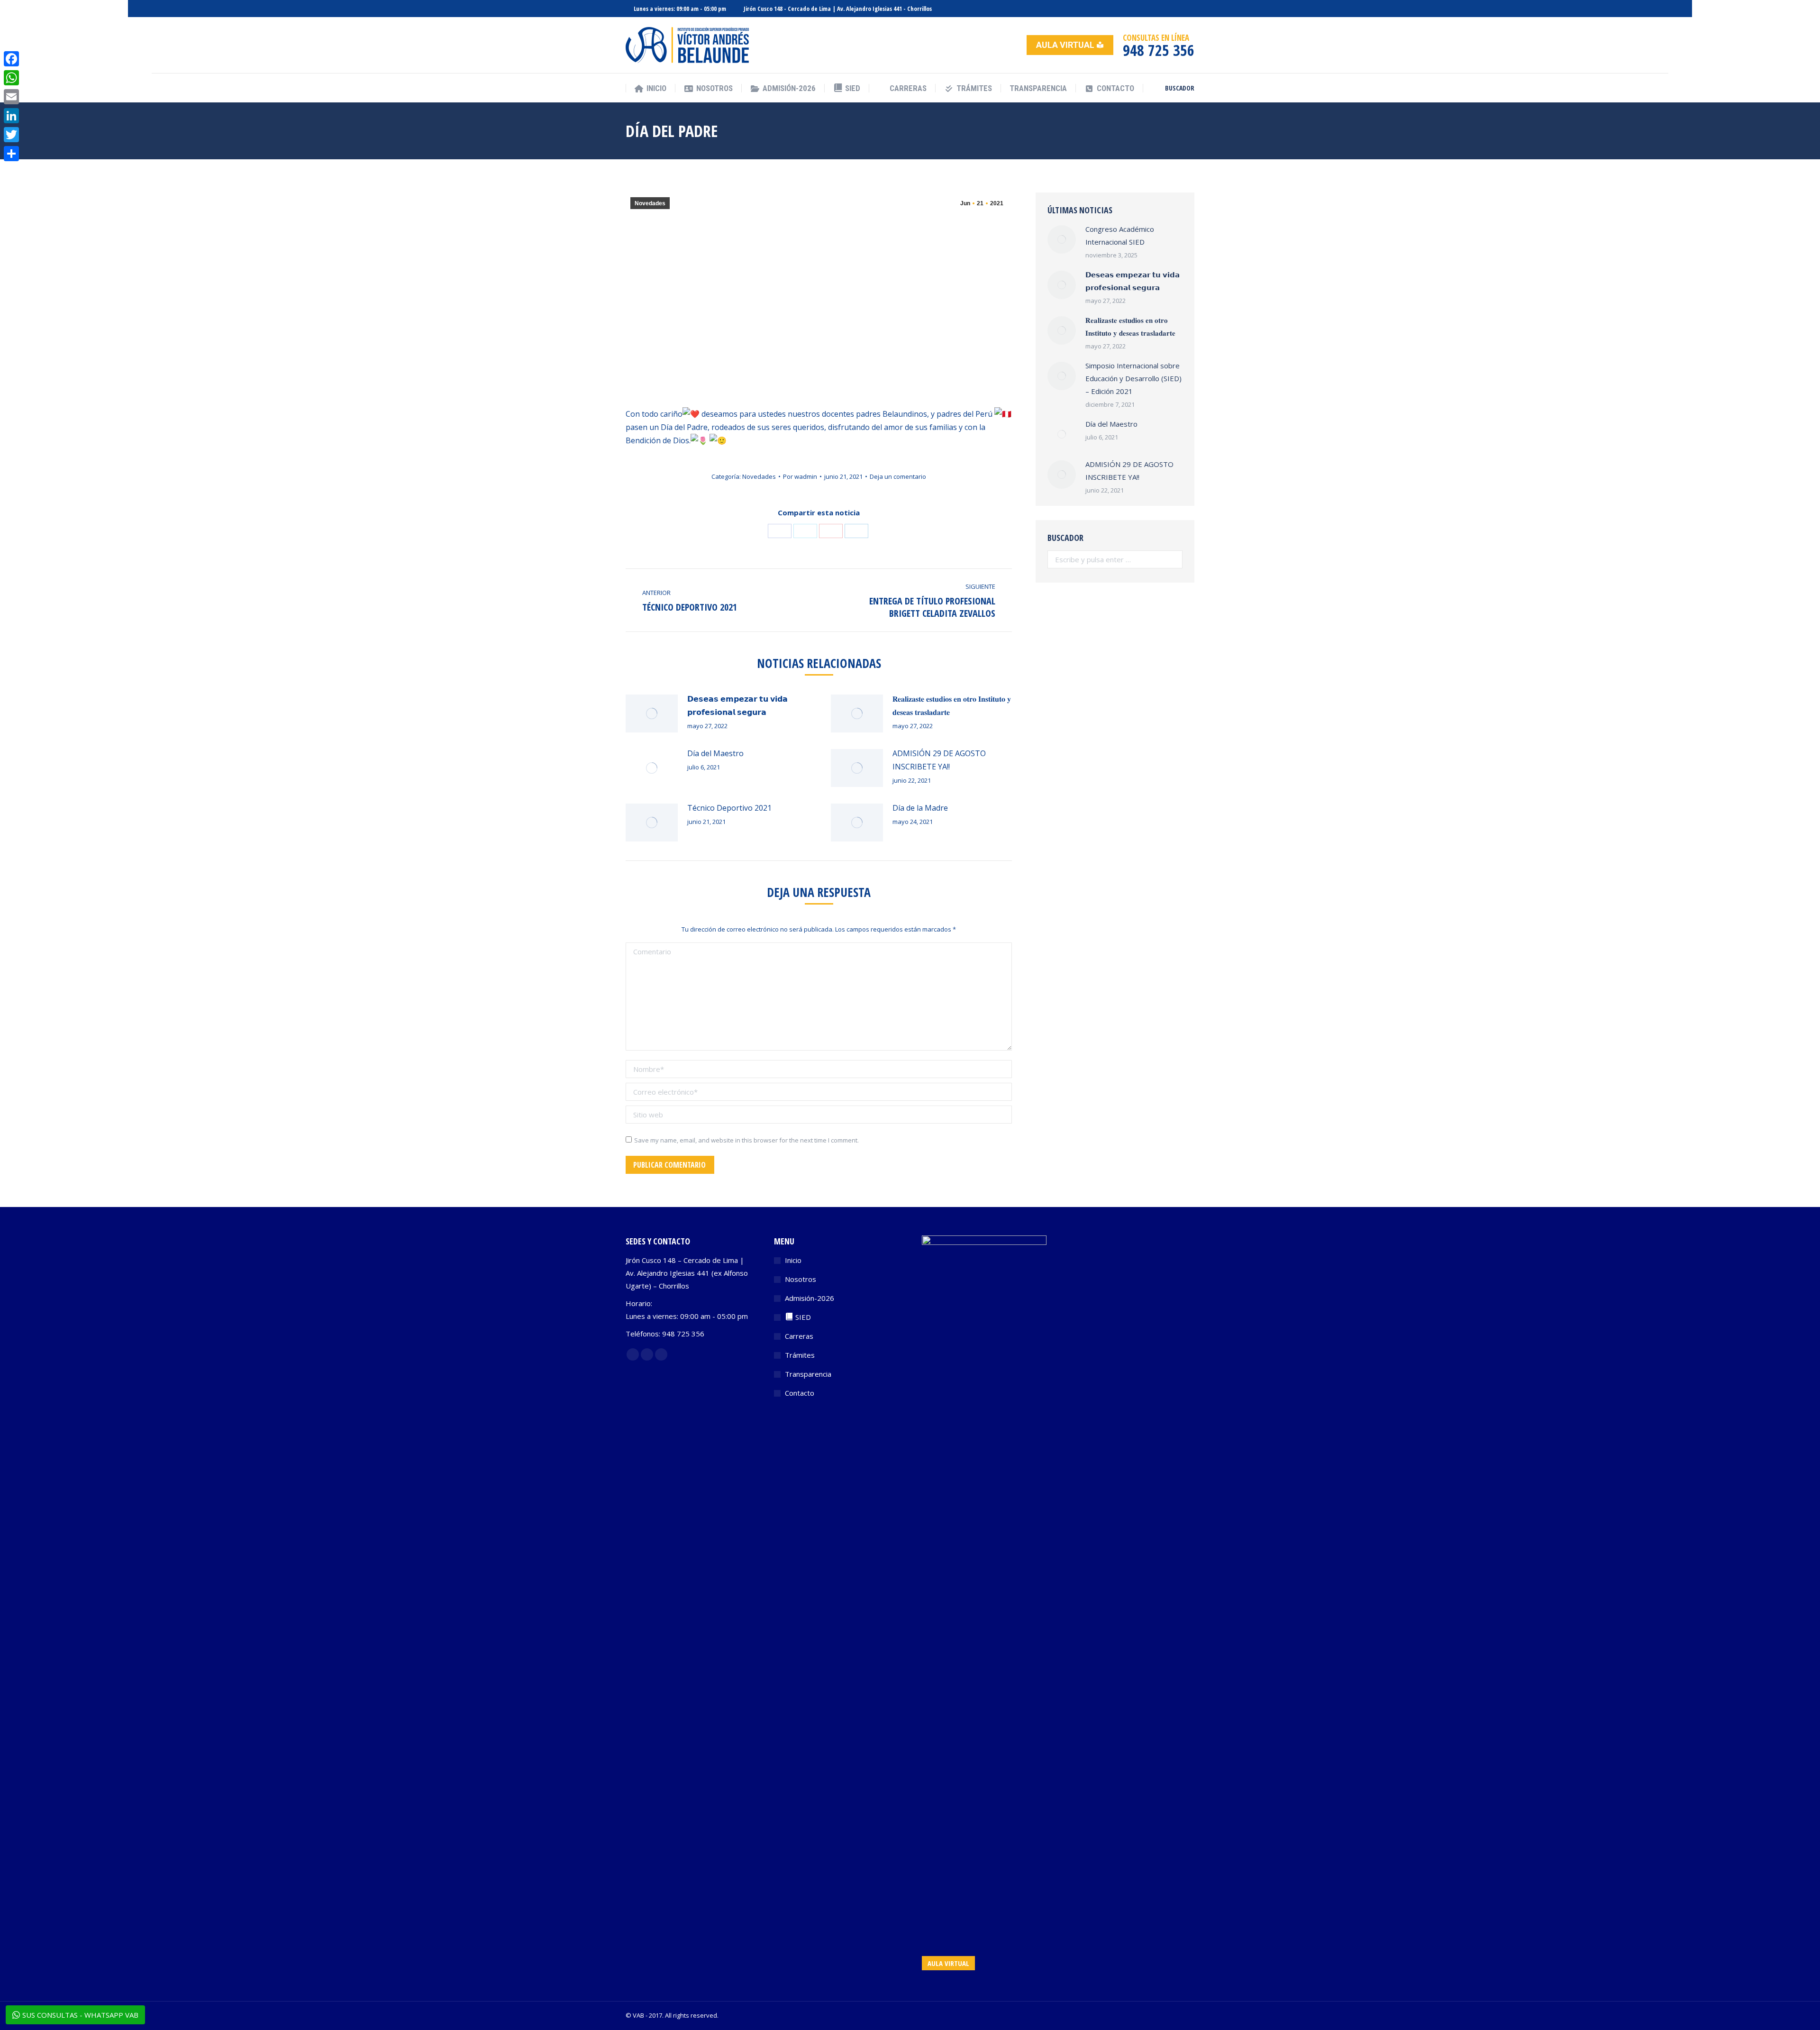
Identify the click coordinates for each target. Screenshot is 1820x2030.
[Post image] (652, 713)
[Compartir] (11, 154)
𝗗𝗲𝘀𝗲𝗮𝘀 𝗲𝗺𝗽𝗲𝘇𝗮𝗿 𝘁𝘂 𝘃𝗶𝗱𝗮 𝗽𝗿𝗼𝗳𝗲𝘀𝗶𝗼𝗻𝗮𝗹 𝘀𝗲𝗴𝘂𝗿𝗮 (737, 705)
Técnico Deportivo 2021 (729, 808)
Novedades (650, 203)
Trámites (800, 1355)
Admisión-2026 (810, 1298)
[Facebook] (11, 59)
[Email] (11, 97)
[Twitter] (11, 135)
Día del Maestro (715, 753)
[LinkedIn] (11, 116)
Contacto (800, 1393)
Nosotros (801, 1279)
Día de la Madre (920, 808)
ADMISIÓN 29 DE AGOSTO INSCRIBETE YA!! (939, 760)
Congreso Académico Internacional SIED (1120, 235)
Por (800, 476)
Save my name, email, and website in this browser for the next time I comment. (746, 1140)
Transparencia (808, 1374)
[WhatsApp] (11, 78)
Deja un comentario (898, 476)
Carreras (799, 1336)
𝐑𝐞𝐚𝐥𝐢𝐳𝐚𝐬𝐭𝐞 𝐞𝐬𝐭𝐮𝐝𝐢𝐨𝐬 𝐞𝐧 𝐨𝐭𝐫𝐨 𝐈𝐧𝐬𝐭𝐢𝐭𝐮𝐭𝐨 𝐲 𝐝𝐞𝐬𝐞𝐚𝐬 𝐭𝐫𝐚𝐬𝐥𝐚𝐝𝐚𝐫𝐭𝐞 (952, 705)
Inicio (793, 1260)
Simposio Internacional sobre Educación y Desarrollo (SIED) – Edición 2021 (1133, 378)
